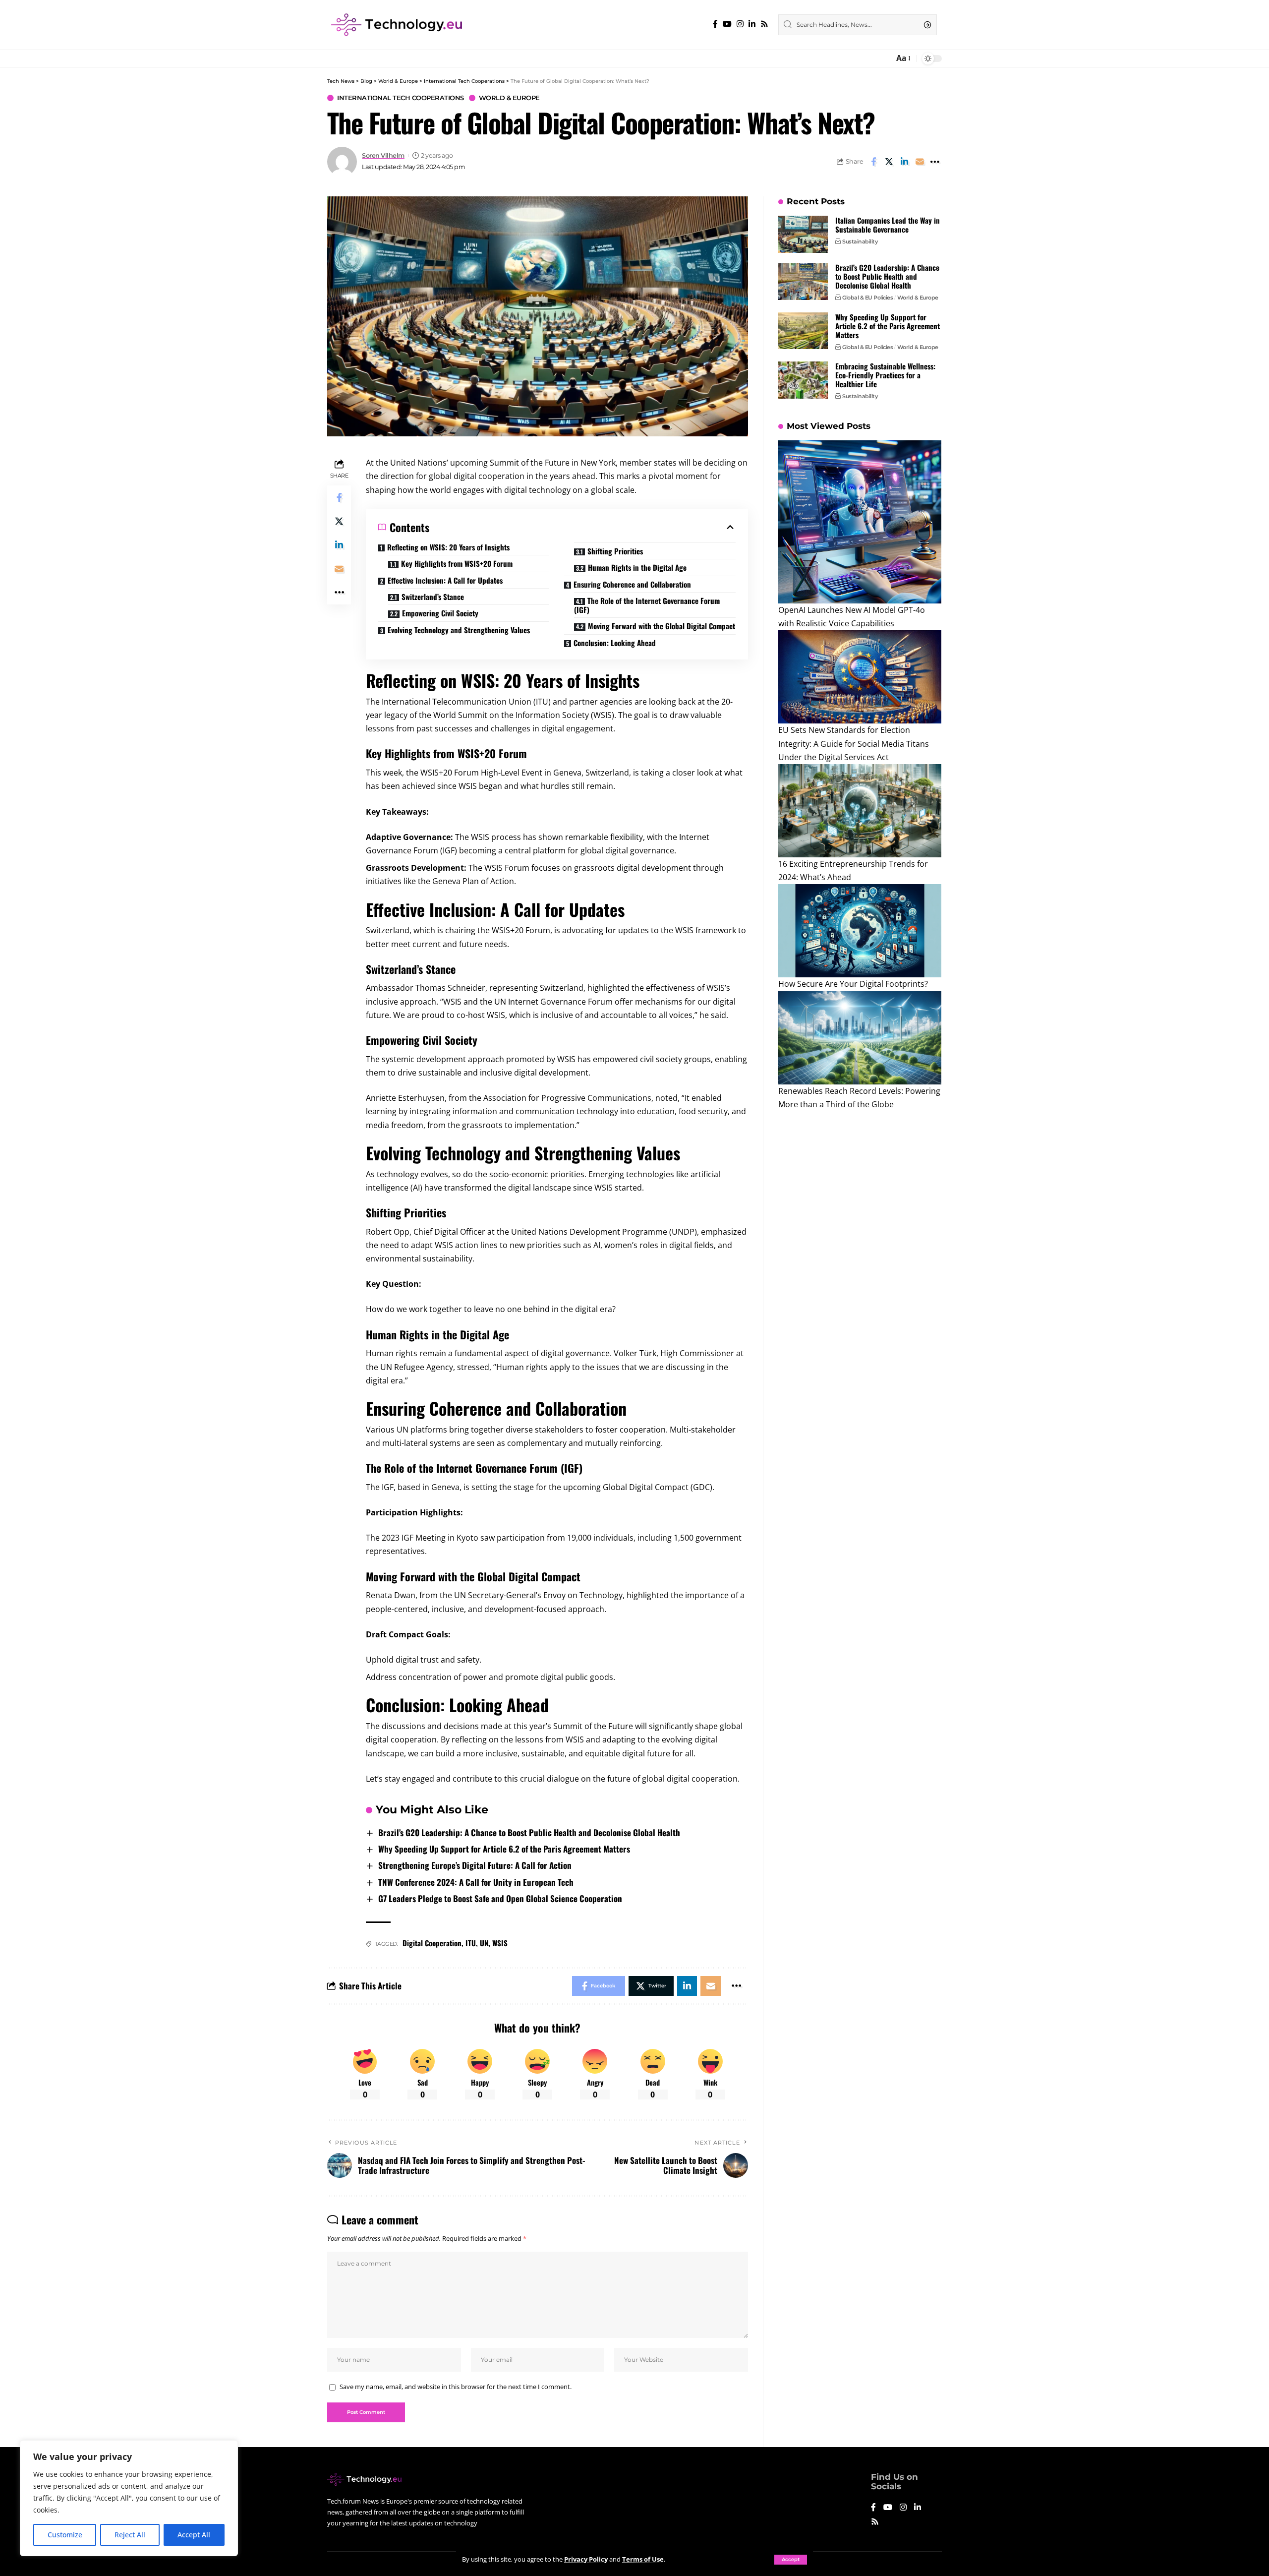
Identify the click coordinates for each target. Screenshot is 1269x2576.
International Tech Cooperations (401, 98)
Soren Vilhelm (383, 155)
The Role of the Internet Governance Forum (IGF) (647, 605)
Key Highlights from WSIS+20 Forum (457, 563)
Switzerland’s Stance (433, 597)
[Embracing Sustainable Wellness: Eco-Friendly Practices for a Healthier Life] (803, 380)
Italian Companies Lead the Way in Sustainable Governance (888, 225)
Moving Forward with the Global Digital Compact (662, 626)
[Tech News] (397, 25)
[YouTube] (727, 24)
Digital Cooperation (432, 1943)
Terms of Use (643, 2559)
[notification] (884, 59)
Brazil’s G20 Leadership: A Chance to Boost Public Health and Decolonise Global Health (529, 1832)
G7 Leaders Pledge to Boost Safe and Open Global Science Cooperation (500, 1898)
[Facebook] (715, 24)
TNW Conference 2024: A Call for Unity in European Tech (476, 1882)
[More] (935, 162)
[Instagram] (740, 24)
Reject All (130, 2535)
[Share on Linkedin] (904, 162)
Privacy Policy (586, 2559)
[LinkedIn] (752, 24)
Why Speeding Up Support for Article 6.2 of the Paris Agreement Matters (504, 1849)
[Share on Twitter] (889, 162)
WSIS (500, 1943)
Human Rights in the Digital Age (637, 567)
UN (484, 1943)
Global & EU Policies (867, 298)
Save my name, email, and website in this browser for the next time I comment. (456, 2387)
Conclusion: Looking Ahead (615, 643)
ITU (471, 1943)
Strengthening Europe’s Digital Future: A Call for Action (475, 1865)
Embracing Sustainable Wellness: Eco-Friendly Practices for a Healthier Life (885, 375)
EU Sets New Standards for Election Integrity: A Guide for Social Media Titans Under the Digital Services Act (854, 743)
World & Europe (509, 98)
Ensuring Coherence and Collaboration (632, 584)
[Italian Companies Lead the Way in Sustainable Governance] (803, 234)
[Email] (920, 162)
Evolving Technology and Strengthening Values (459, 630)
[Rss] (764, 24)
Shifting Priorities (615, 551)
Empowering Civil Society (440, 613)
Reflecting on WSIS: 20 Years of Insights (448, 547)
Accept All (194, 2535)
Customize (65, 2535)
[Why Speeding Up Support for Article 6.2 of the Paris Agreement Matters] (803, 330)
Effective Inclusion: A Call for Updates (445, 580)
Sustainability (860, 241)
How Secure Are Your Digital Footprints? (853, 984)
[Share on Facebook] (873, 162)
